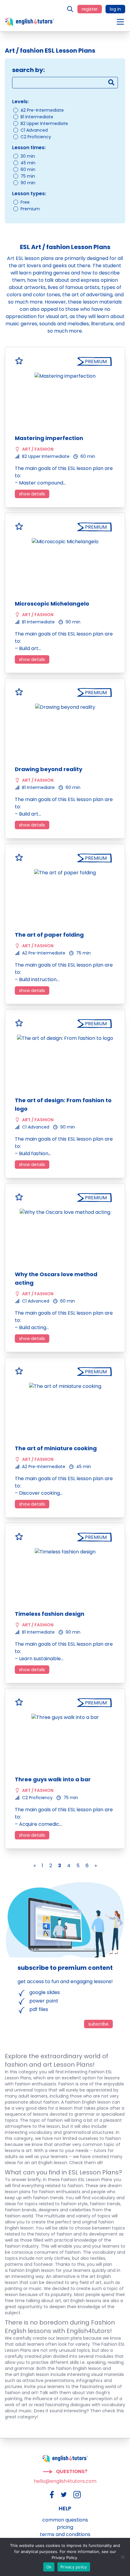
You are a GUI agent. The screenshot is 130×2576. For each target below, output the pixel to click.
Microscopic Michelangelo (52, 604)
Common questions (65, 2520)
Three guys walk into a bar (53, 1779)
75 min (28, 176)
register (90, 9)
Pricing (65, 2527)
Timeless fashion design (50, 1614)
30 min (28, 156)
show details (32, 494)
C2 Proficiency (36, 137)
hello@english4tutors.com (65, 2481)
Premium (30, 209)
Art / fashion (38, 449)
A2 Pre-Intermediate (42, 110)
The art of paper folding (49, 935)
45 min (28, 163)
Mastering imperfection (49, 438)
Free (25, 202)
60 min (28, 169)
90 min (28, 183)
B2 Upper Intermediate (44, 123)
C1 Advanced (34, 130)
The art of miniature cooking (56, 1448)
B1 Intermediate (37, 117)
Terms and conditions (65, 2534)
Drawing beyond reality (49, 769)
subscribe (98, 2024)
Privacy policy (74, 2567)
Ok (49, 2567)
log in (115, 9)
